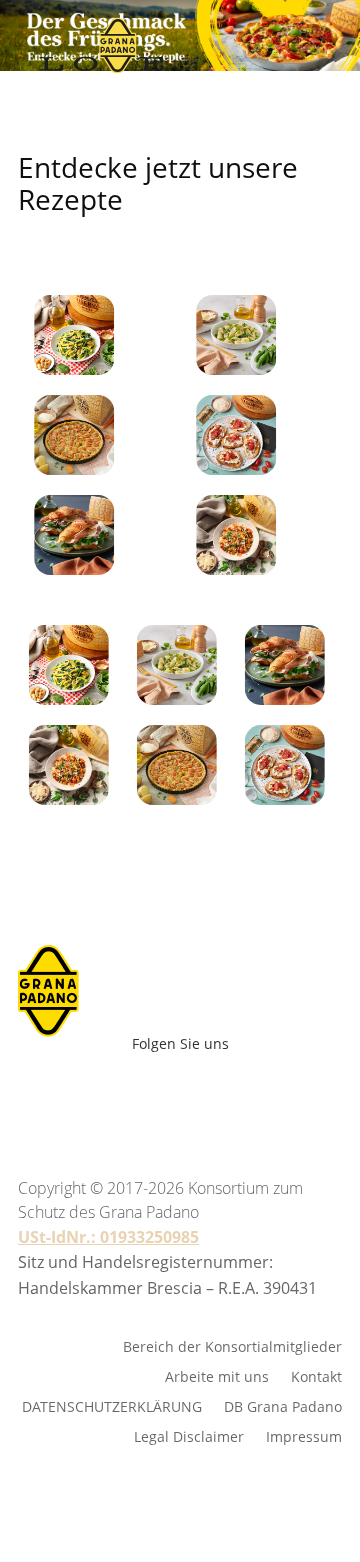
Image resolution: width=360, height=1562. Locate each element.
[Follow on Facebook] (82, 1093)
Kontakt (316, 1375)
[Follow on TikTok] (290, 1093)
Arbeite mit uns (233, 757)
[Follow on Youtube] (126, 1093)
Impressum (304, 1435)
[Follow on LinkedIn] (258, 1093)
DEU (152, 751)
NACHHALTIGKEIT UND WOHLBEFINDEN (207, 260)
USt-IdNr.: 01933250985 (108, 1237)
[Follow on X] (214, 1093)
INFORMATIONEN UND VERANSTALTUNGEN (207, 372)
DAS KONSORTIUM (207, 316)
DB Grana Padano (283, 1405)
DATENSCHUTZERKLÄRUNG (112, 1405)
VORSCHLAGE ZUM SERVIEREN (207, 204)
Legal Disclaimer (189, 1435)
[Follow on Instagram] (170, 1093)
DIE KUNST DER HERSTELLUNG (207, 148)
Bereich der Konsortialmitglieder (232, 1345)
